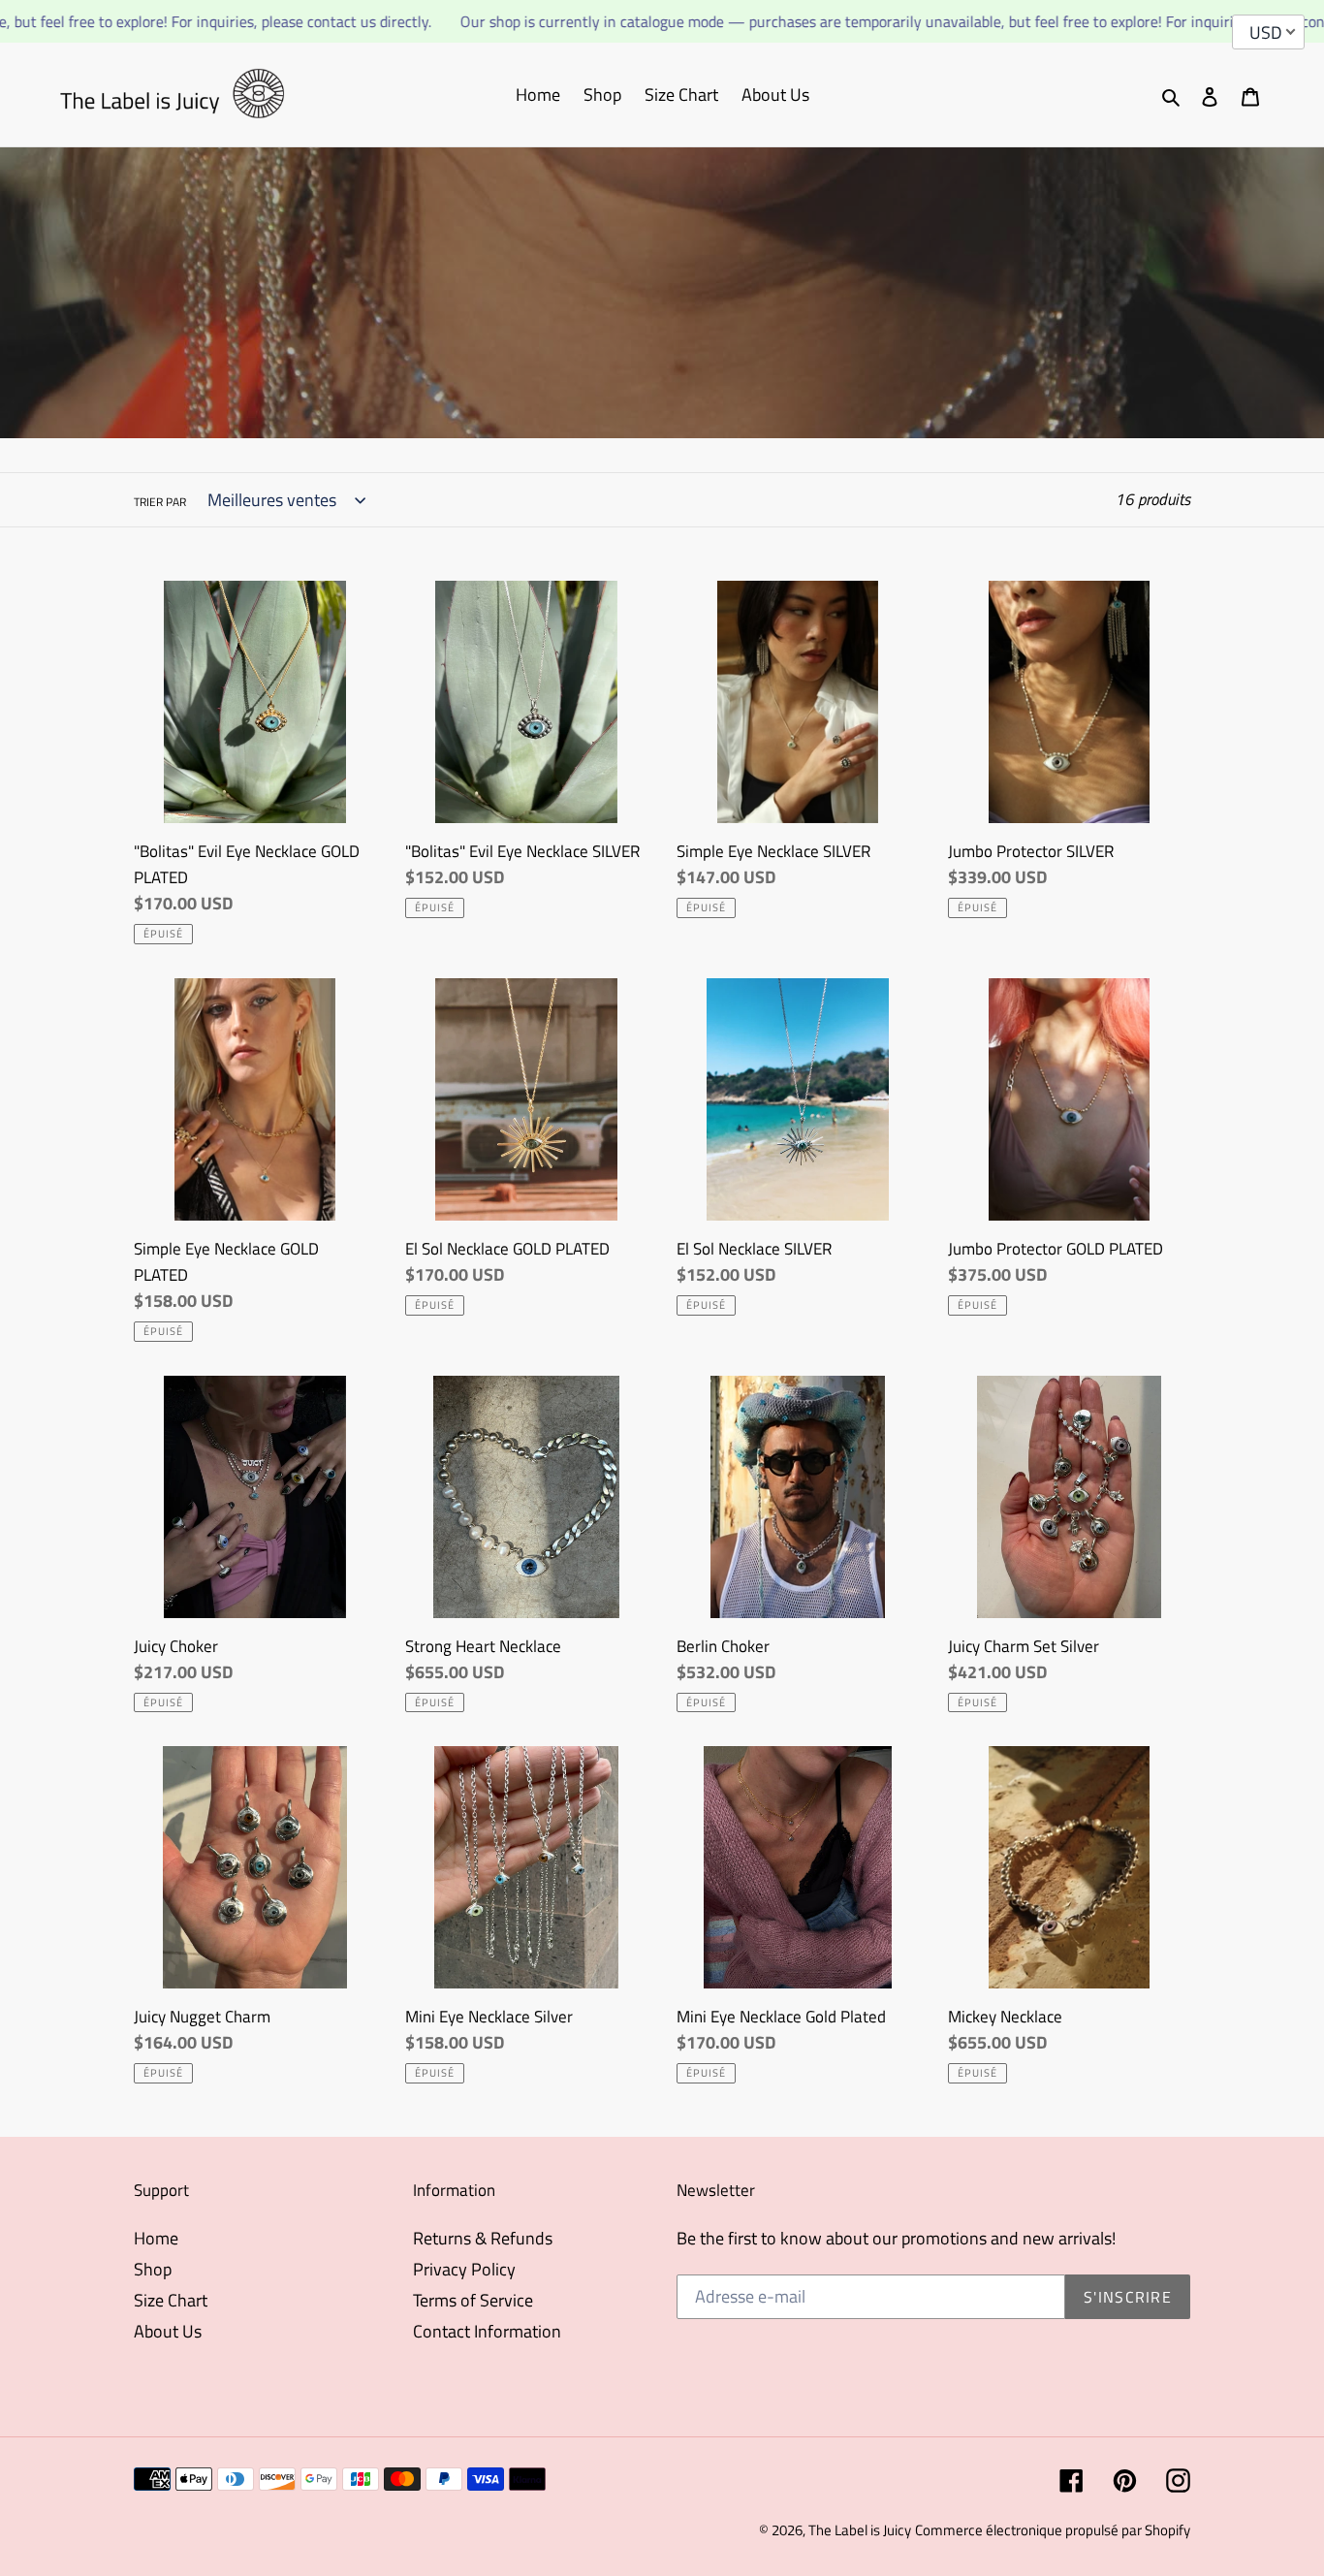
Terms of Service (473, 2300)
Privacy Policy (464, 2269)
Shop (153, 2269)
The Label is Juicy (860, 2530)
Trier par (160, 502)
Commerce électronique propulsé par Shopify (1053, 2530)
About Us (168, 2331)
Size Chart (171, 2300)
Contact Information (487, 2331)
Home (156, 2238)
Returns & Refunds (483, 2238)
